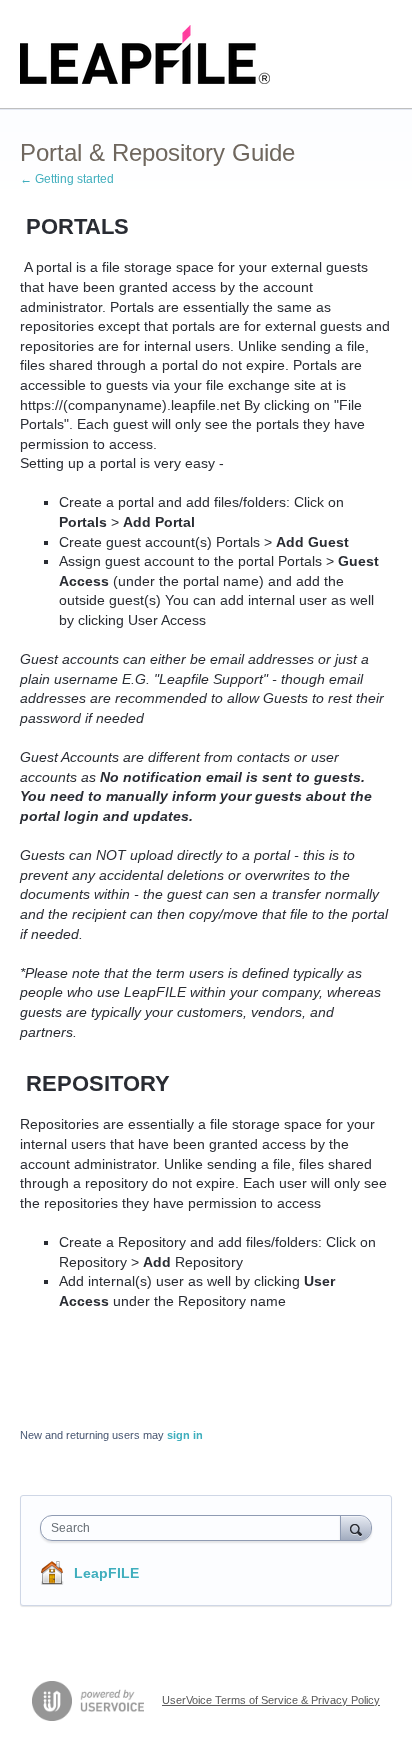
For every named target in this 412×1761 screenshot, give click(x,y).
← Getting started (67, 179)
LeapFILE (106, 1573)
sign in (185, 1435)
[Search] (356, 1527)
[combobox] (195, 1528)
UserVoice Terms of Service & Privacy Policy (271, 1700)
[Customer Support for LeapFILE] (145, 54)
